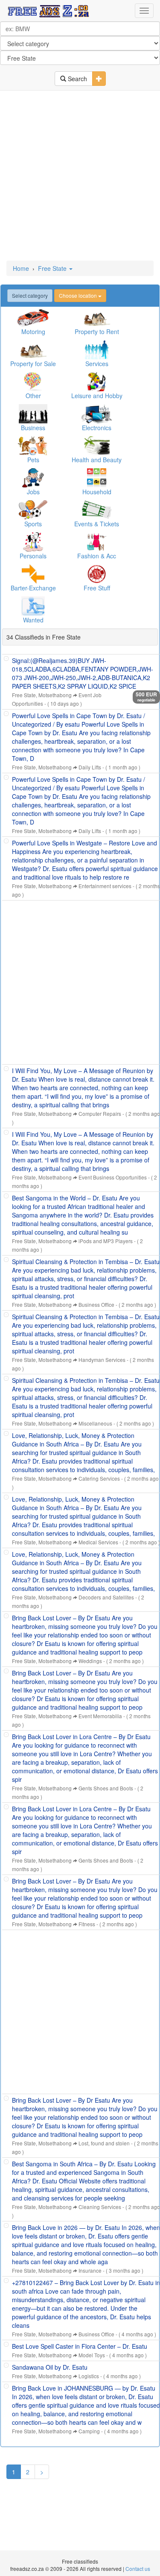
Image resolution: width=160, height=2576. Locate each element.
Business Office (96, 1304)
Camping (89, 2431)
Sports (33, 524)
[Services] (97, 350)
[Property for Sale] (33, 350)
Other (33, 396)
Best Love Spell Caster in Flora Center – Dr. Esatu (80, 2346)
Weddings (90, 1661)
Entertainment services (105, 886)
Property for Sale (33, 364)
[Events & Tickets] (97, 510)
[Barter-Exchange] (33, 574)
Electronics (97, 428)
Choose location (79, 295)
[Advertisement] (80, 176)
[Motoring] (33, 318)
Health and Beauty (97, 460)
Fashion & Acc (97, 556)
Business (33, 428)
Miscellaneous (95, 1423)
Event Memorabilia (100, 1716)
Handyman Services (102, 1360)
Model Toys (92, 2355)
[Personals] (33, 542)
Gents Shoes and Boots (106, 1788)
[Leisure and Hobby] (97, 382)
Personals (33, 556)
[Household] (97, 478)
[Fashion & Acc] (97, 542)
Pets (33, 460)
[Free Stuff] (97, 574)
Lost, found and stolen (104, 2143)
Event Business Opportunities (113, 1177)
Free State (53, 268)
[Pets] (33, 446)
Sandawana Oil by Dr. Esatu (50, 2367)
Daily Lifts (90, 767)
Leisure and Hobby (97, 396)
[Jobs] (33, 478)
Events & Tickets (97, 524)
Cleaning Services (100, 2207)
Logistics (89, 2376)
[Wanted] (33, 606)
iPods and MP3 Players (106, 1241)
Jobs (33, 492)
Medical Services (98, 1542)
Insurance (90, 2270)
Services (97, 364)
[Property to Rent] (97, 318)
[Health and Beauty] (97, 446)
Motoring (33, 332)
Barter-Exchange (33, 588)
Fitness (87, 1924)
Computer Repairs (100, 1113)
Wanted (33, 620)
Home (21, 268)
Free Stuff (97, 588)
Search (77, 79)
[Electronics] (97, 414)
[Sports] (33, 510)
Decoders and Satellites (106, 1597)
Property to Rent (97, 332)
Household (97, 492)
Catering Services (99, 1478)
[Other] (33, 382)
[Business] (33, 414)
